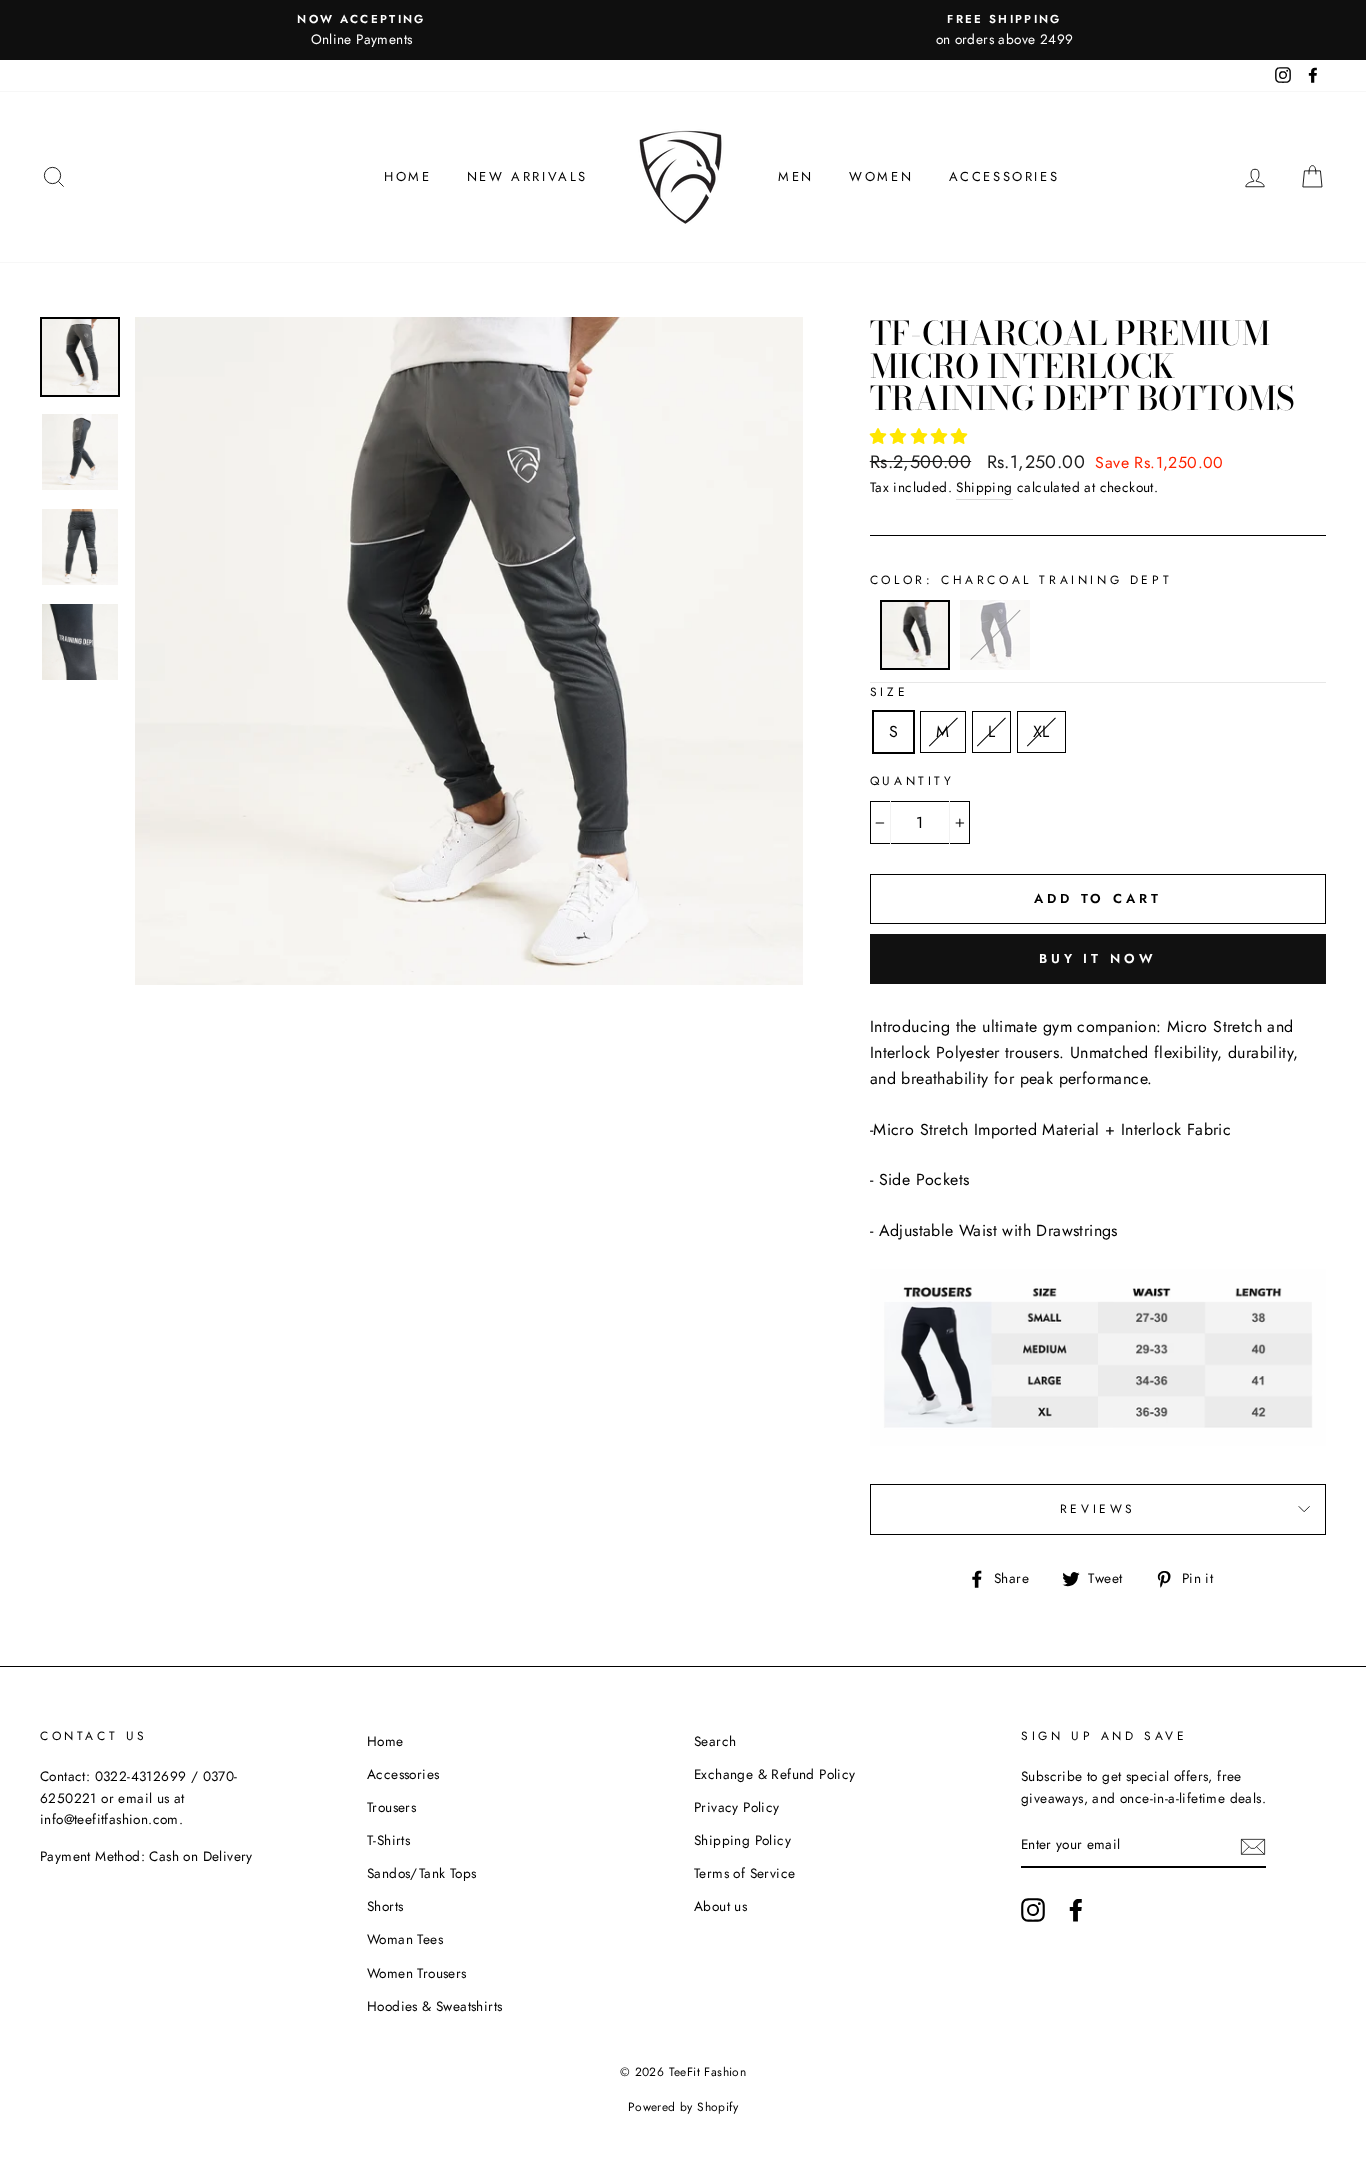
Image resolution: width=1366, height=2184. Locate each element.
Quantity (912, 781)
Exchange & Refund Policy (775, 1774)
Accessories (1004, 176)
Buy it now (1098, 958)
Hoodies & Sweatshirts (434, 2006)
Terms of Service (744, 1873)
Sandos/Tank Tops (421, 1873)
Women (881, 176)
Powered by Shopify (683, 2107)
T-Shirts (388, 1840)
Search (715, 1741)
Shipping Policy (742, 1840)
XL (1041, 731)
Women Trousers (417, 1973)
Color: (1021, 580)
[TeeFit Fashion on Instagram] (1033, 1910)
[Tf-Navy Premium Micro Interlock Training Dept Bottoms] (995, 664)
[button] (921, 436)
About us (720, 1906)
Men (796, 176)
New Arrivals (527, 176)
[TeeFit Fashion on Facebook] (1076, 1910)
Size (889, 692)
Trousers (391, 1807)
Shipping (984, 487)
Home (407, 176)
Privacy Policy (737, 1807)
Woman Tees (405, 1939)
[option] (361, 30)
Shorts (385, 1906)
